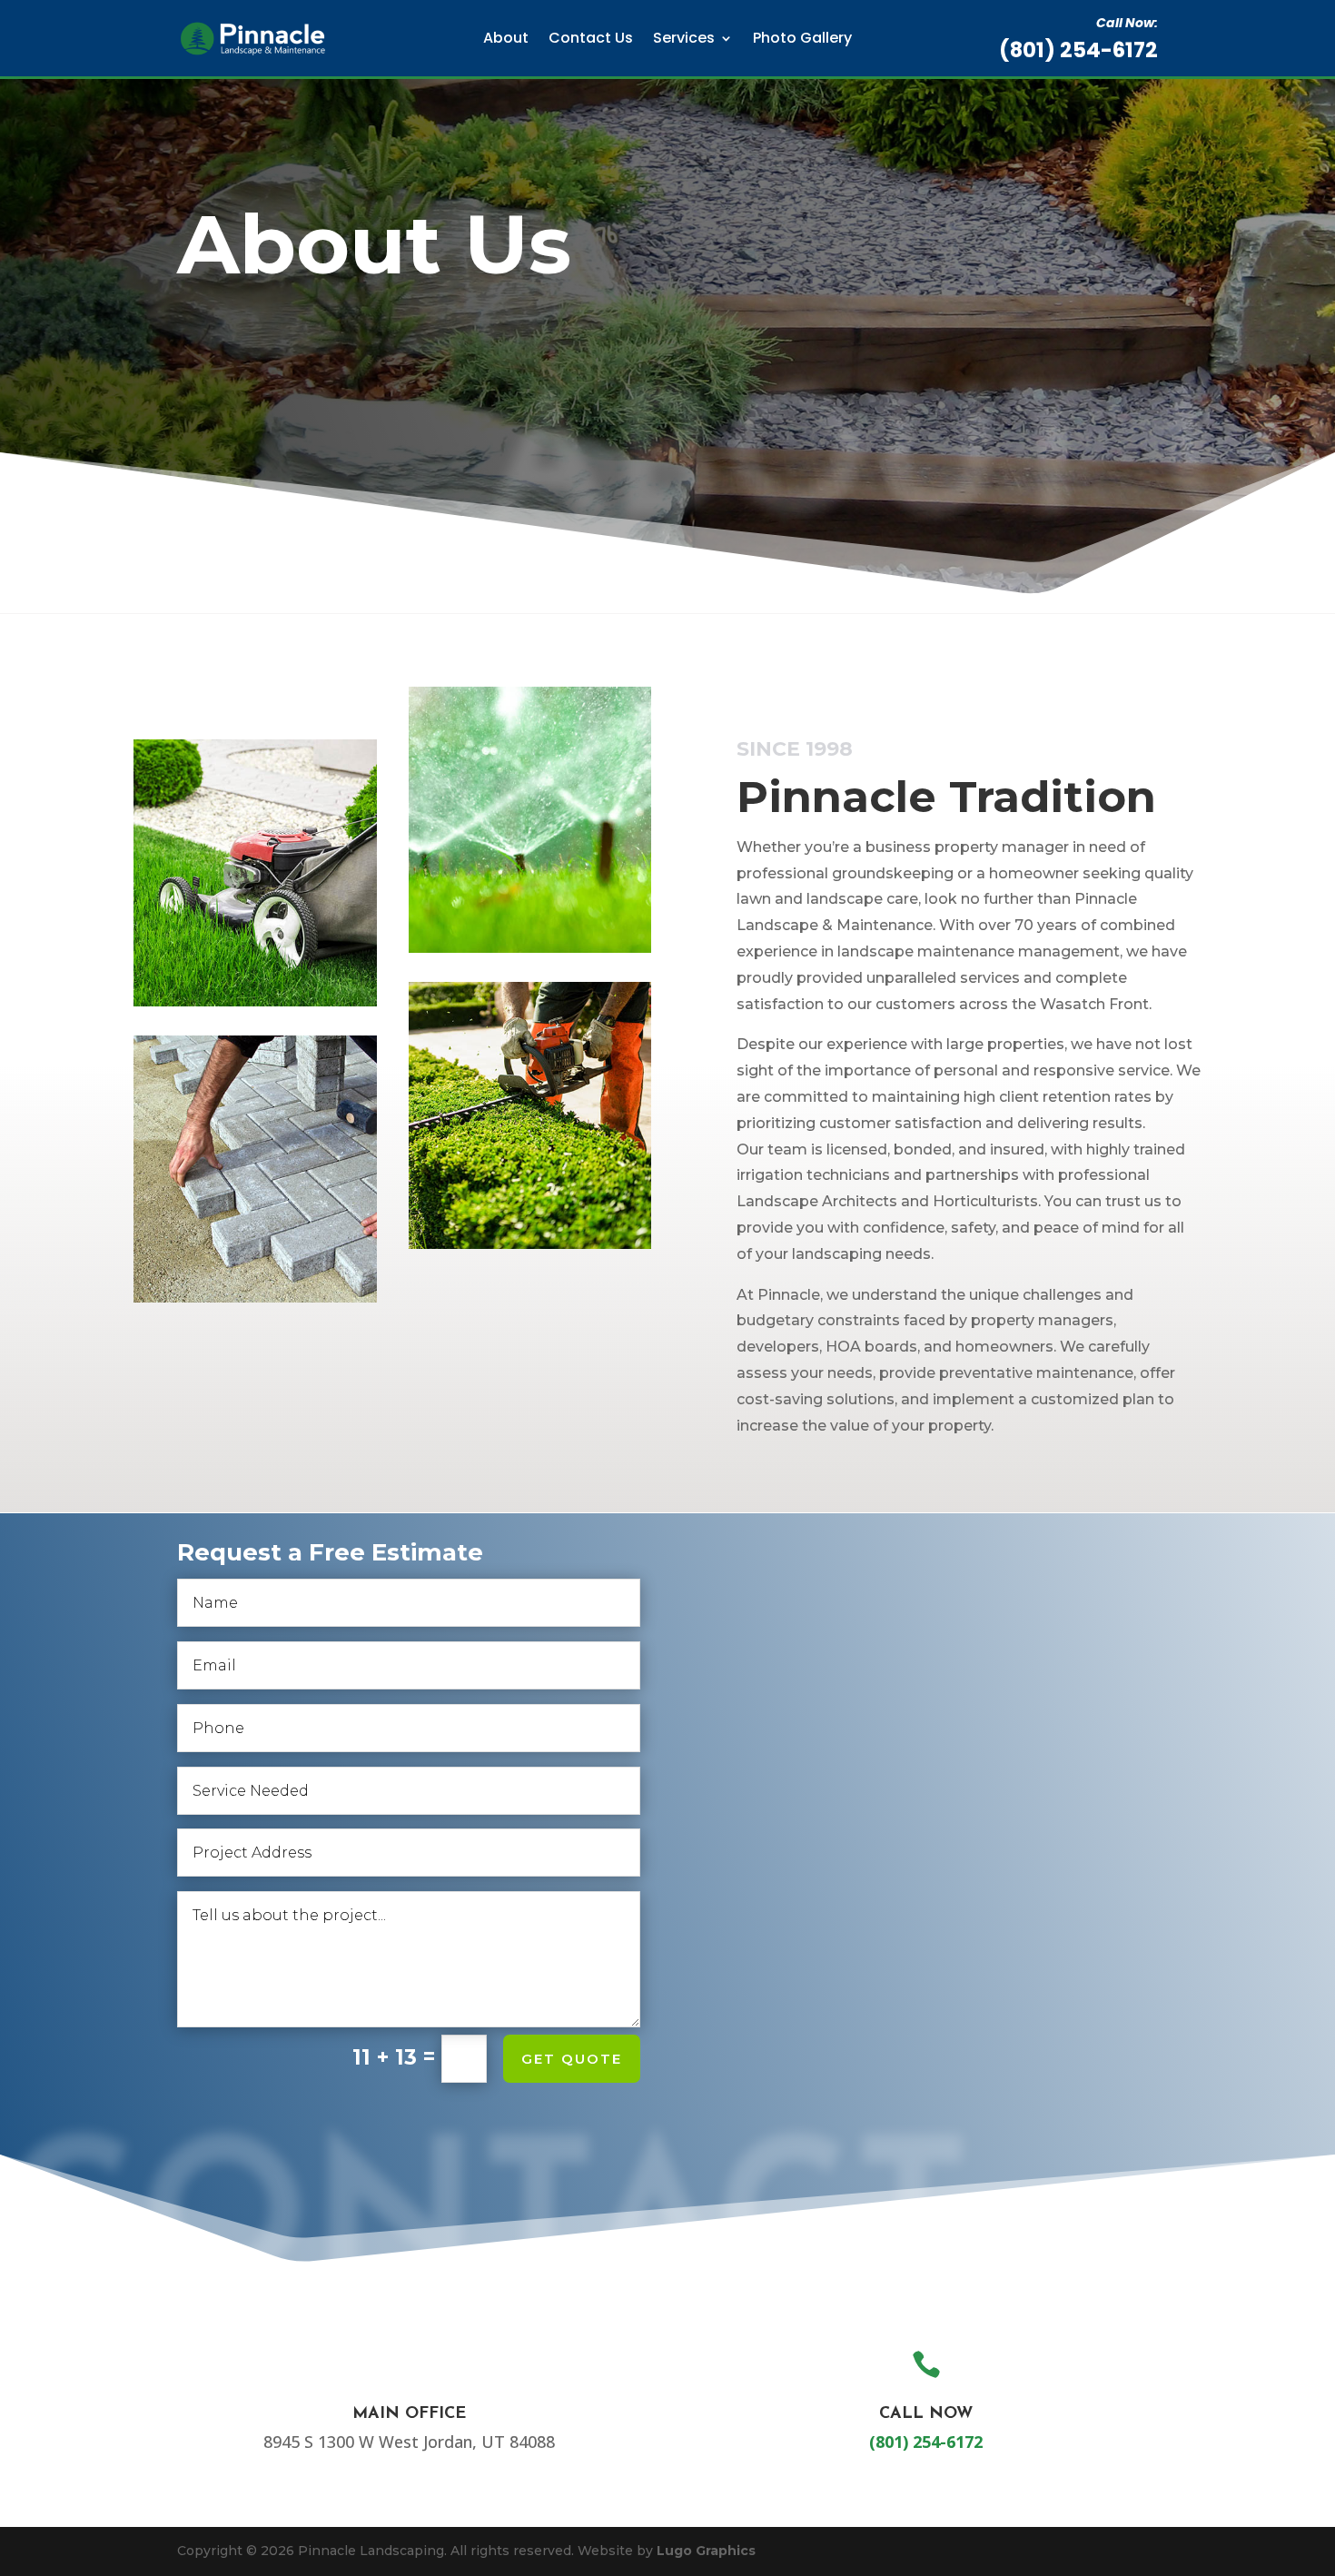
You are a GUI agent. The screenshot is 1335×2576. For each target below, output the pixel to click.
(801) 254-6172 (1078, 50)
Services (684, 38)
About (506, 38)
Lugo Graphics (706, 2551)
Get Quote (572, 2059)
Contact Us (591, 38)
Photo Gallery (802, 38)
